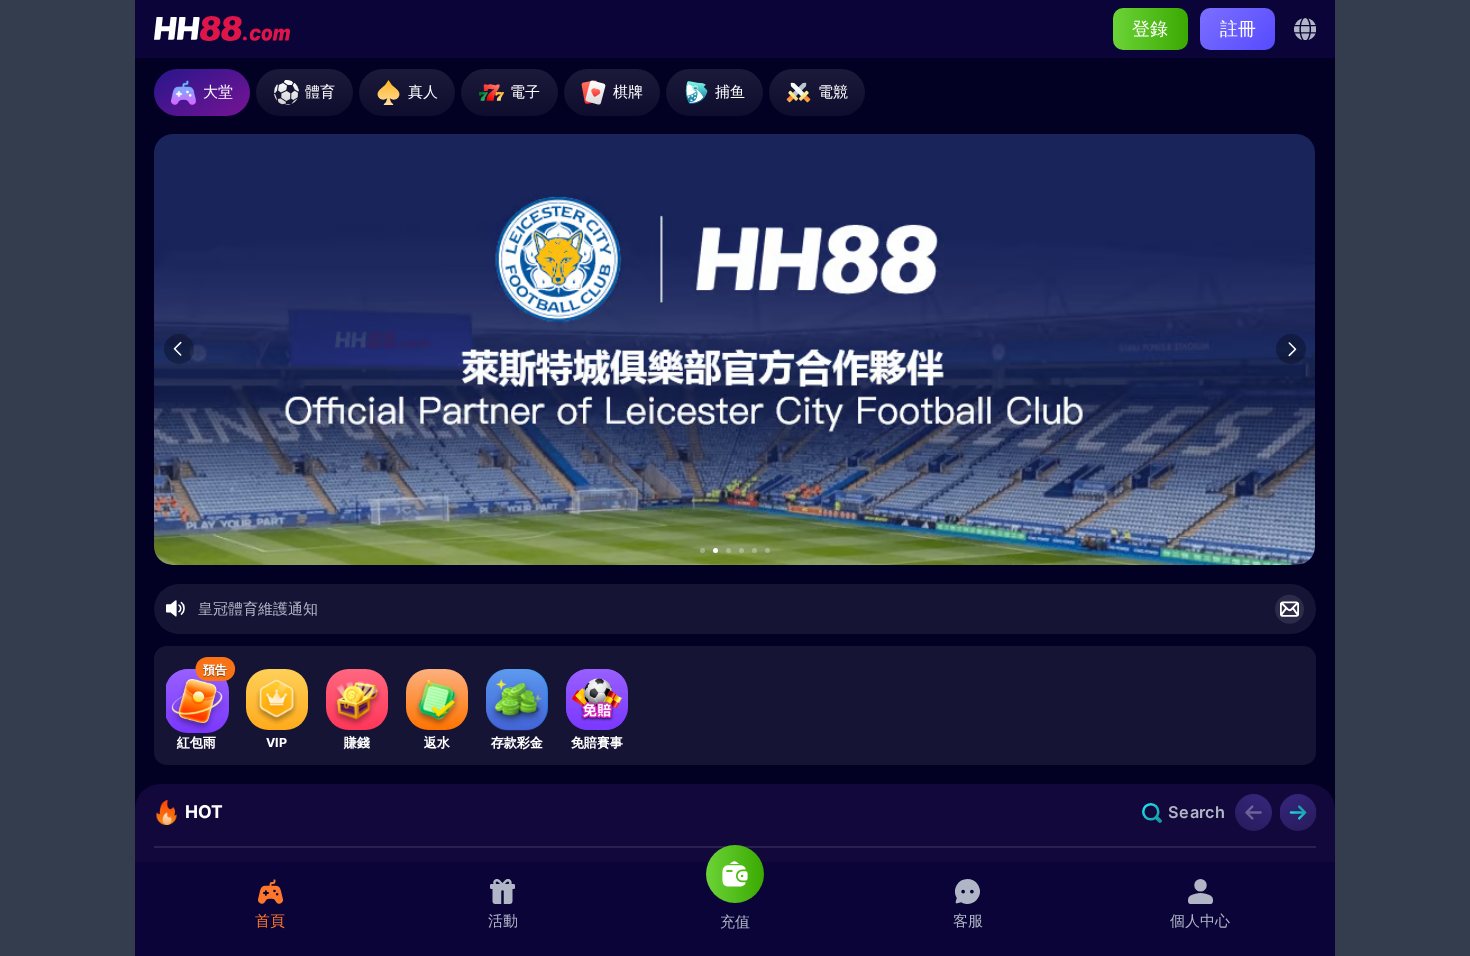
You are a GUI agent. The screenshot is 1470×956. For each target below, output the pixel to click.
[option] (734, 349)
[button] (702, 550)
